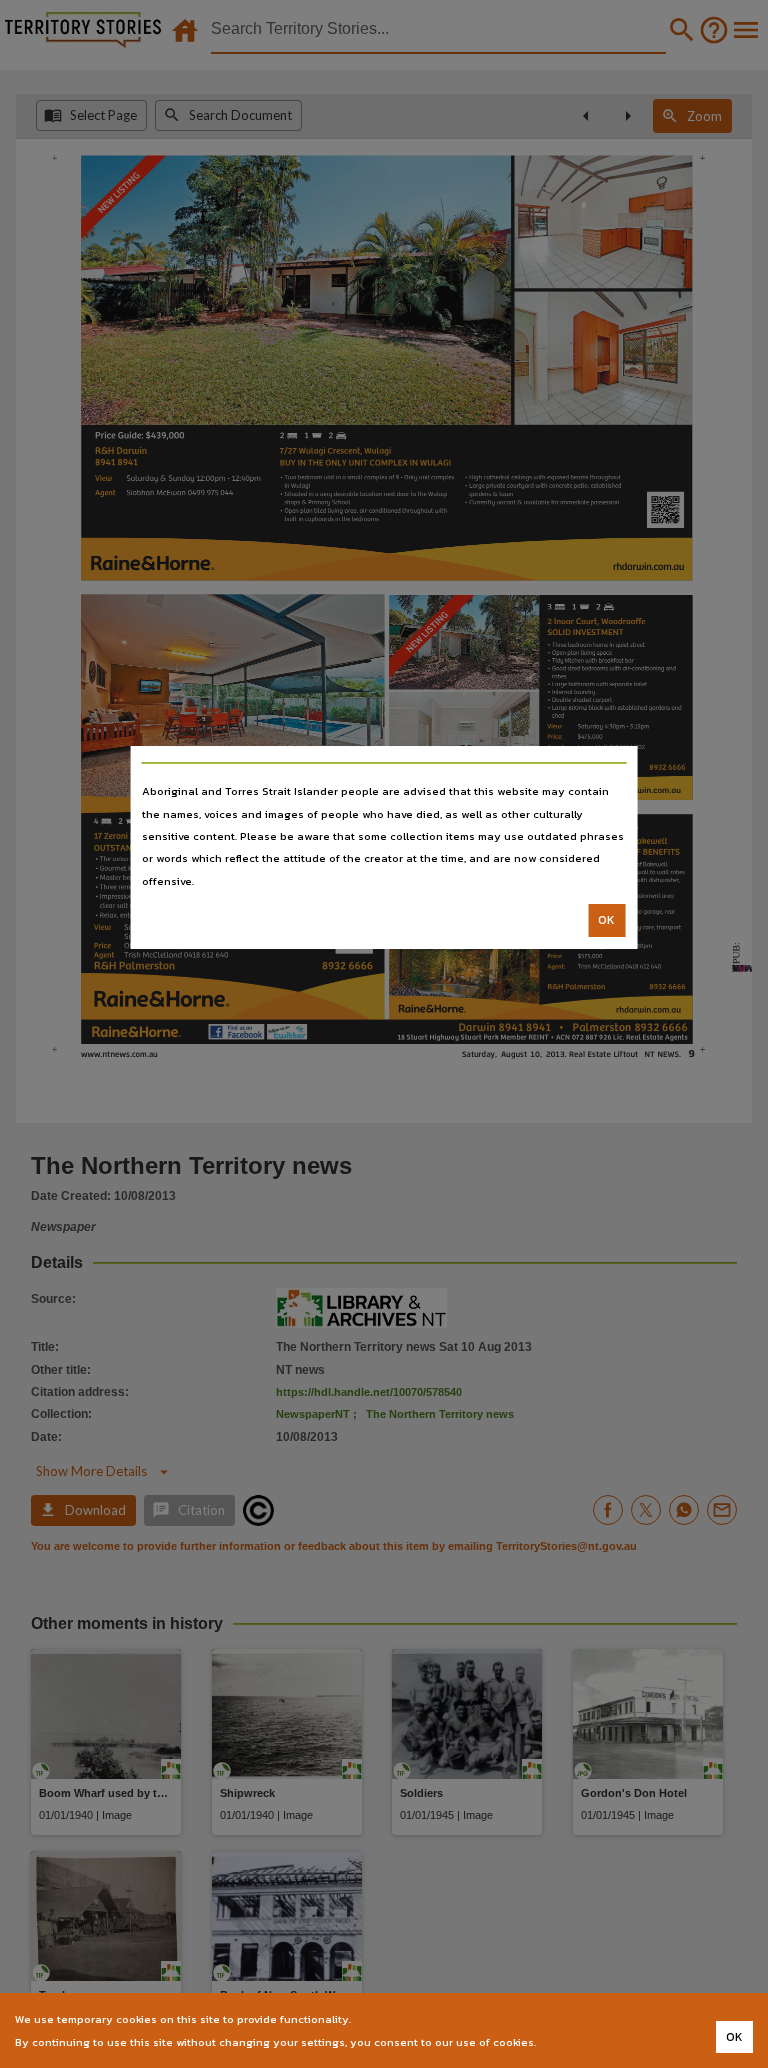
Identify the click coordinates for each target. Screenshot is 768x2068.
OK (606, 920)
